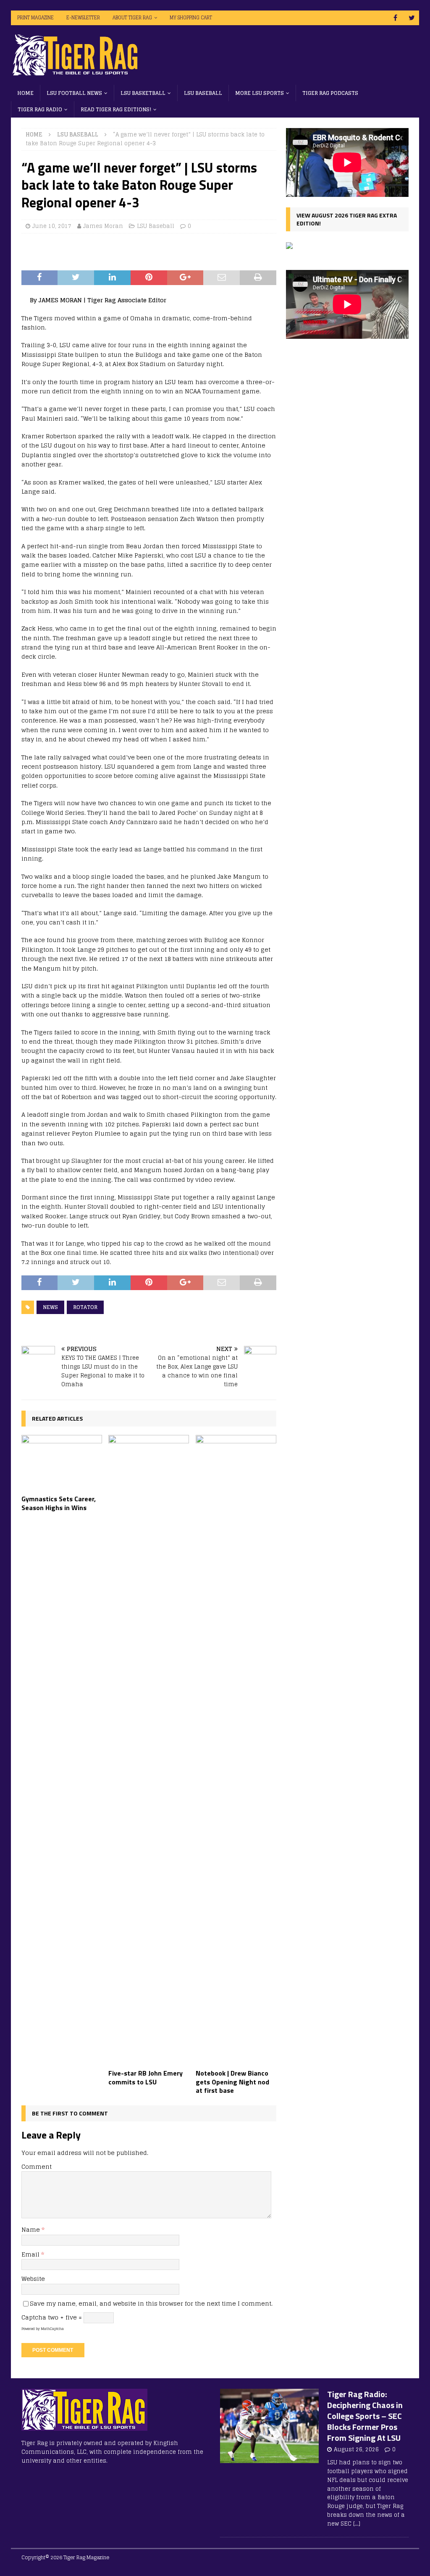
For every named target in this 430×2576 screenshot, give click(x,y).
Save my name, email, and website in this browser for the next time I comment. (151, 2303)
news (50, 1307)
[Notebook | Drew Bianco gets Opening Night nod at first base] (236, 1750)
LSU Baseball (203, 93)
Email (31, 2254)
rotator (85, 1307)
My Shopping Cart (191, 18)
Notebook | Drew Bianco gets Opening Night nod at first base (232, 2082)
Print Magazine (35, 18)
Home (25, 93)
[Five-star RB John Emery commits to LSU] (149, 1750)
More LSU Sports (260, 93)
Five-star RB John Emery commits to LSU (146, 2077)
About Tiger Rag (132, 18)
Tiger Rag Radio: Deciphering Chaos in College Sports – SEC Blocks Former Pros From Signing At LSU (365, 2416)
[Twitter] (412, 18)
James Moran (103, 226)
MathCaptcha (52, 2329)
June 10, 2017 (52, 226)
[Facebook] (395, 18)
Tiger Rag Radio (40, 109)
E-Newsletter (83, 18)
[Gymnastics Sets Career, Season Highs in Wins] (62, 1463)
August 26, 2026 (356, 2449)
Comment (37, 2166)
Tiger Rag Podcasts (330, 93)
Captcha (34, 2317)
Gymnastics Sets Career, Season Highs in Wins (59, 1503)
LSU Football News (74, 93)
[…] (357, 2524)
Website (33, 2279)
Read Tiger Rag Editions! (116, 109)
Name (31, 2229)
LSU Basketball (143, 93)
